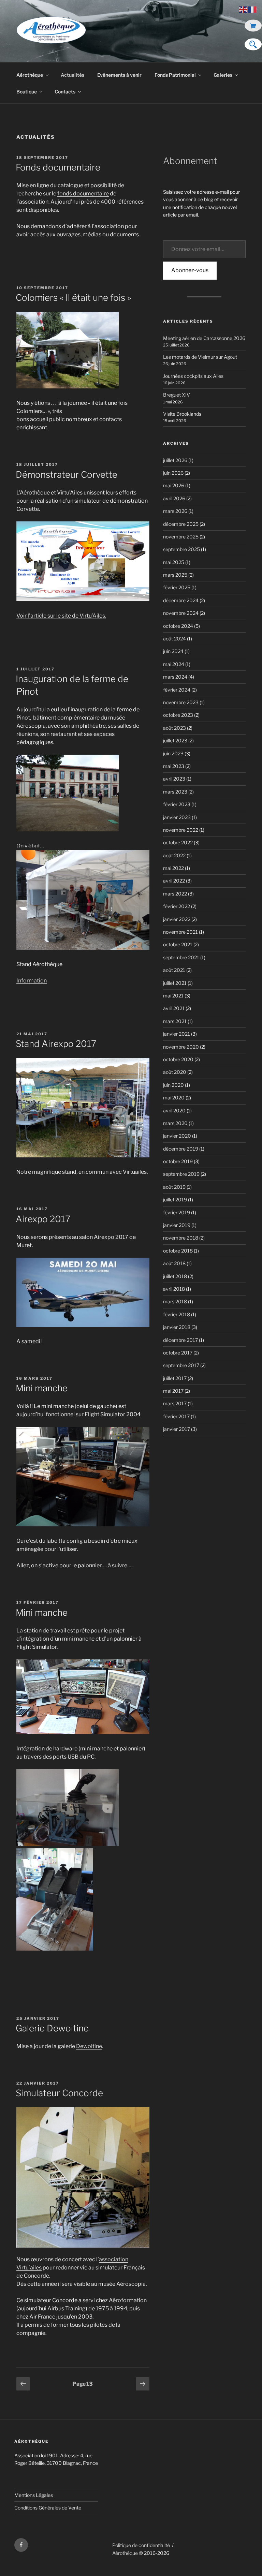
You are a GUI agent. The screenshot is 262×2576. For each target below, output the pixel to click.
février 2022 (177, 906)
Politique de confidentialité (141, 2545)
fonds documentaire (83, 194)
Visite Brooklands (182, 414)
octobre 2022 (178, 842)
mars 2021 (175, 1021)
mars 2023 (175, 792)
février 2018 (177, 1314)
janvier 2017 (177, 1429)
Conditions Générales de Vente (48, 2508)
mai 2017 (173, 1391)
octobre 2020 (178, 1059)
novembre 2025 (181, 537)
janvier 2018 (177, 1327)
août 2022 (174, 855)
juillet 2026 (175, 460)
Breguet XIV (177, 395)
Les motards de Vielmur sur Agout (200, 357)
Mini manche (42, 1388)
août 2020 (175, 1072)
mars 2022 (175, 894)
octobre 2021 (178, 944)
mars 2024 (175, 677)
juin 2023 (173, 753)
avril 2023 (174, 779)
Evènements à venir (119, 75)
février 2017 (176, 1416)
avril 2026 (174, 498)
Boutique (27, 92)
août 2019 (174, 1187)
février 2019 (177, 1212)
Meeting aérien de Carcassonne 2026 (204, 338)
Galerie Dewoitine (52, 2028)
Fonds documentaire (58, 167)
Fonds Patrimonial (175, 75)
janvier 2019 (177, 1225)
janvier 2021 (177, 1034)
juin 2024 (173, 651)
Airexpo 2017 (43, 1219)
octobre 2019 (178, 1161)
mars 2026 (175, 511)
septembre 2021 (181, 957)
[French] (252, 9)
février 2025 (177, 587)
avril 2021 (174, 1008)
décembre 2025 (181, 524)
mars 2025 (175, 575)
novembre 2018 (181, 1238)
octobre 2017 (178, 1353)
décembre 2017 (180, 1340)
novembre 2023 (181, 702)
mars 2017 (175, 1403)
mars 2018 (175, 1301)
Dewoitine (89, 2046)
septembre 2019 (181, 1174)
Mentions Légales (34, 2495)
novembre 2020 (181, 1047)
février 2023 (177, 804)
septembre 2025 (181, 549)
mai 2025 (174, 562)
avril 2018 (174, 1289)
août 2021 (174, 970)
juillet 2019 (175, 1200)
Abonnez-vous (190, 270)
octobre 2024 (178, 626)
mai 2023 (174, 766)
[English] (244, 9)
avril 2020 (174, 1111)
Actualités (72, 75)
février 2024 (177, 690)
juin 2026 (173, 473)
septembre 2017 (181, 1365)
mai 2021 (173, 996)
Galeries (223, 75)
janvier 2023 (177, 817)
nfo (22, 981)
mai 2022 (173, 868)
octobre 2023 (178, 715)
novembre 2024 (181, 613)
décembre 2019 (181, 1149)
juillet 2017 (175, 1378)
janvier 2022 (177, 919)
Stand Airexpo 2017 (56, 1044)
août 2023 (174, 728)
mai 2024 (174, 664)
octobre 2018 (178, 1251)
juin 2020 (173, 1085)
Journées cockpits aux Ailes (193, 376)
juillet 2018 (175, 1276)
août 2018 (174, 1263)
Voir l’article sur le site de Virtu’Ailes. (61, 616)
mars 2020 (175, 1123)
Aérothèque (30, 75)
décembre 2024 (181, 600)
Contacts (65, 92)
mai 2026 (174, 485)
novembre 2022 (181, 830)
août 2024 (174, 639)
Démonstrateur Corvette (67, 475)
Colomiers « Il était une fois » (73, 298)
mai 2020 (174, 1098)
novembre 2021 (180, 932)
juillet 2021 (175, 983)
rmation (37, 981)
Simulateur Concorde (59, 2093)
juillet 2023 (175, 741)
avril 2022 (174, 881)
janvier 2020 (177, 1136)
